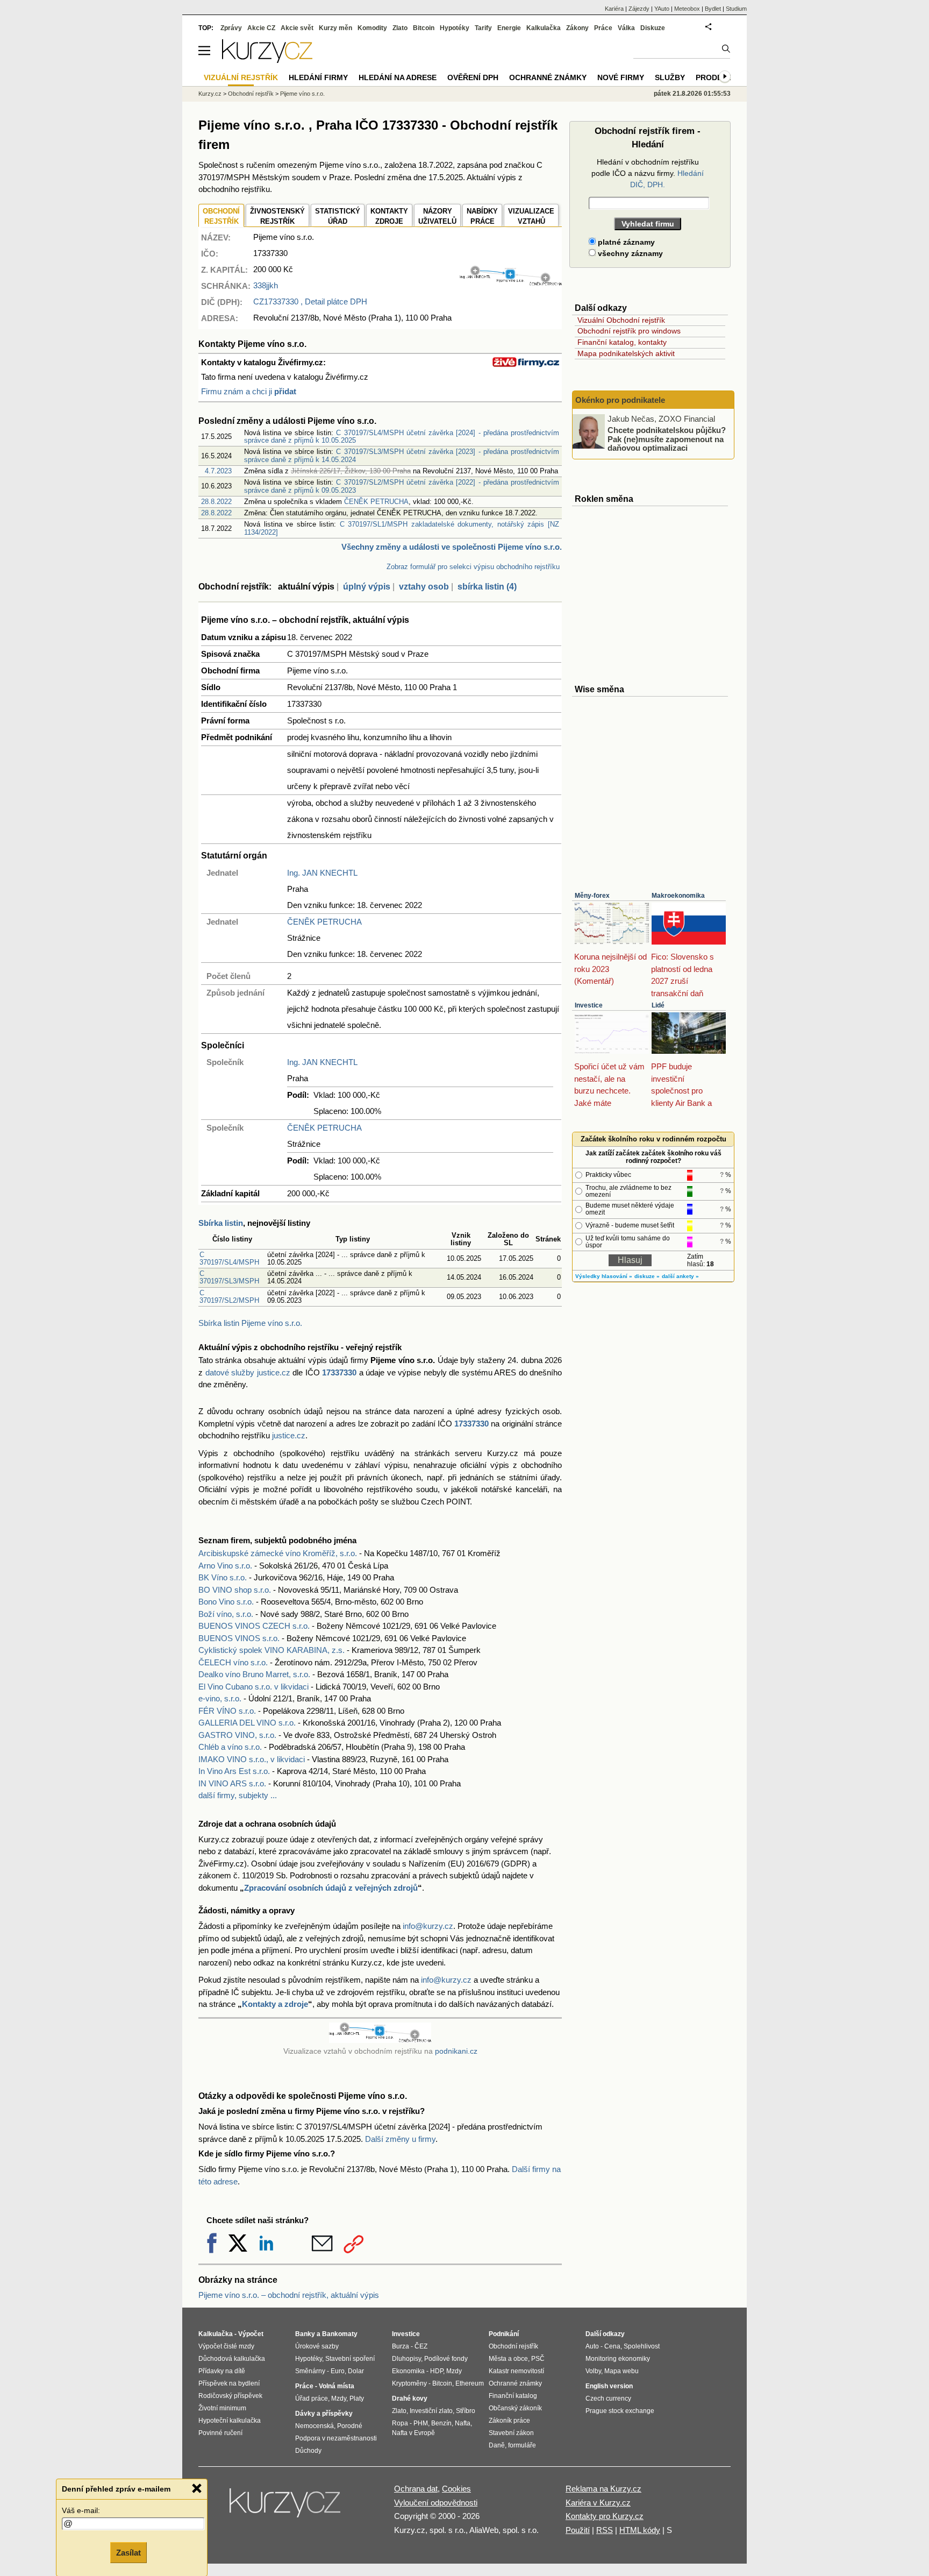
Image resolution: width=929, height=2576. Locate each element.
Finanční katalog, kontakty (622, 342)
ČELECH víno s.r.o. (233, 1662)
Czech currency (608, 2398)
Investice (589, 1005)
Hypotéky (455, 28)
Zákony (577, 28)
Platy (357, 2398)
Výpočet (251, 2334)
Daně (497, 2445)
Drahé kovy (410, 2398)
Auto (592, 2346)
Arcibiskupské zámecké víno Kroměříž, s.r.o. (278, 1553)
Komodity (372, 28)
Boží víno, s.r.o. (226, 1614)
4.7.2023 (218, 471)
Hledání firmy (318, 77)
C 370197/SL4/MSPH (229, 1258)
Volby (593, 2371)
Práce (603, 28)
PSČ (538, 2359)
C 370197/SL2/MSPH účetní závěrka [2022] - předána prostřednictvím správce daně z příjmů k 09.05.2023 (402, 486)
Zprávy (231, 28)
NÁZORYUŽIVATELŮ (437, 217)
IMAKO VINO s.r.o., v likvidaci (252, 1759)
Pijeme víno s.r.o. (302, 94)
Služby (670, 77)
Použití (578, 2530)
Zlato (400, 28)
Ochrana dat (416, 2489)
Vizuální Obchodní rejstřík (621, 320)
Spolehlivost (642, 2346)
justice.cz (289, 1435)
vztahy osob (424, 587)
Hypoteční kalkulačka (230, 2421)
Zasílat (128, 2553)
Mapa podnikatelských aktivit (626, 353)
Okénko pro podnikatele (620, 400)
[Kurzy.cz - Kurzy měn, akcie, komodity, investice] (267, 60)
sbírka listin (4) (487, 587)
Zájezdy (639, 9)
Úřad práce (312, 2398)
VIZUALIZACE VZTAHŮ (531, 217)
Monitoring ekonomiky (618, 2359)
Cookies (456, 2489)
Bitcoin (424, 28)
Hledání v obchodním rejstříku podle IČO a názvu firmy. (648, 173)
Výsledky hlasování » (604, 1276)
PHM (421, 2423)
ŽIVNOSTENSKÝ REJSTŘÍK (277, 217)
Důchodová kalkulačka (232, 2359)
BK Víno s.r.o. (223, 1577)
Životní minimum (222, 2408)
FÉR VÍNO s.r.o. (227, 1711)
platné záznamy (625, 242)
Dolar (356, 2371)
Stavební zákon (511, 2433)
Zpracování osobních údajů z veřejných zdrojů (331, 1888)
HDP (437, 2371)
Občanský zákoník (515, 2408)
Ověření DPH (473, 77)
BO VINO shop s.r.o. (235, 1590)
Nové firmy (621, 77)
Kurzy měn (335, 28)
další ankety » (680, 1276)
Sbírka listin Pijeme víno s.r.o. (250, 1323)
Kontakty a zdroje (275, 2004)
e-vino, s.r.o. (220, 1698)
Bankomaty (340, 2334)
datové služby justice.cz (248, 1372)
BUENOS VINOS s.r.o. (239, 1638)
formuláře (522, 2445)
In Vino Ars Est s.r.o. (234, 1771)
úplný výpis (367, 587)
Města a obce (508, 2359)
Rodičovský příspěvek (230, 2396)
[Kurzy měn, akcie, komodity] (286, 2507)
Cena (612, 2346)
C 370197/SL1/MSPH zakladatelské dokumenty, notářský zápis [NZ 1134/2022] (402, 528)
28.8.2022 (216, 502)
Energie (509, 28)
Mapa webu (621, 2371)
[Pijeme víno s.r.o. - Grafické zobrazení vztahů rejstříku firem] (511, 283)
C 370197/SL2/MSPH (229, 1297)
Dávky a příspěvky (324, 2414)
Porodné (350, 2426)
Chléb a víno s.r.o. (230, 1747)
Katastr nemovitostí (516, 2371)
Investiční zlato (431, 2411)
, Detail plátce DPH (310, 301)
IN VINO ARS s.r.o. (232, 1783)
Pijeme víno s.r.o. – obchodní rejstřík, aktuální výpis (289, 2295)
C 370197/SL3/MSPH (229, 1277)
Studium (736, 9)
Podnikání (504, 2334)
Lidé (658, 1005)
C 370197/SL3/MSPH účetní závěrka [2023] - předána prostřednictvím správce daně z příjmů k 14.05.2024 (402, 455)
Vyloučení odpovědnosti (436, 2503)
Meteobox (687, 9)
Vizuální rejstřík (241, 77)
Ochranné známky (548, 77)
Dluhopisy (406, 2359)
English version (609, 2386)
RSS (605, 2530)
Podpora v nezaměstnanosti (336, 2438)
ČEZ (421, 2346)
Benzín (441, 2423)
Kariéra (614, 9)
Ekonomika (408, 2371)
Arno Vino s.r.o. (225, 1566)
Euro (338, 2371)
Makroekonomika (678, 896)
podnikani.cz (456, 2051)
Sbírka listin (221, 1223)
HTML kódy (640, 2530)
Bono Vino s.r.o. (226, 1602)
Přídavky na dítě (222, 2371)
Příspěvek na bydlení (229, 2383)
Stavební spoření (350, 2359)
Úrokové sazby (317, 2346)
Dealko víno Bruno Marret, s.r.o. (254, 1674)
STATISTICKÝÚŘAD (338, 217)
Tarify (483, 28)
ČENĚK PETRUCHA (376, 502)
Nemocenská (315, 2426)
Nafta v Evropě (413, 2433)
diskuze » (647, 1276)
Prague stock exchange (620, 2411)
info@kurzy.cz (428, 1926)
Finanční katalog (513, 2396)
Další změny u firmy (400, 2139)
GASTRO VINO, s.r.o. (237, 1735)
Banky (305, 2334)
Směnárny (310, 2371)
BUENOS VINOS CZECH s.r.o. (254, 1626)
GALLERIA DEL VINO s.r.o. (247, 1723)
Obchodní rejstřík (251, 94)
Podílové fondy (446, 2359)
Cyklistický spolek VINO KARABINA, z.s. (271, 1650)
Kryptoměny (409, 2383)
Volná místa (337, 2386)
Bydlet (713, 9)
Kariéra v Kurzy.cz (598, 2503)
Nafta (463, 2423)
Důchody (308, 2451)
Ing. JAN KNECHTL (322, 873)
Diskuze (653, 28)
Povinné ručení (220, 2433)
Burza (401, 2346)
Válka (626, 28)
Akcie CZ (261, 28)
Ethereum (470, 2383)
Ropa (400, 2423)
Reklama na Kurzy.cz (603, 2489)
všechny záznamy (629, 253)
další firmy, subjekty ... (238, 1795)
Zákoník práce (509, 2421)
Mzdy (339, 2398)
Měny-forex (592, 896)
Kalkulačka (544, 28)
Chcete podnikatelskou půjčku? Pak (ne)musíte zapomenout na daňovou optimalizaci (667, 439)
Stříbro (466, 2411)
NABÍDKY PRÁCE (482, 217)
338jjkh (266, 285)
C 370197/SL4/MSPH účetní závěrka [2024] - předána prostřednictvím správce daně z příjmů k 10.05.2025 (402, 437)
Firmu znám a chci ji (249, 391)
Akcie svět (297, 28)
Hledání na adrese (398, 77)
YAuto (662, 9)
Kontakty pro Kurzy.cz (605, 2516)
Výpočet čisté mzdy (226, 2346)
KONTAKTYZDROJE (389, 217)
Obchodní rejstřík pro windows (629, 331)
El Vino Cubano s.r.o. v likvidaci (253, 1687)
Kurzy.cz (210, 94)
